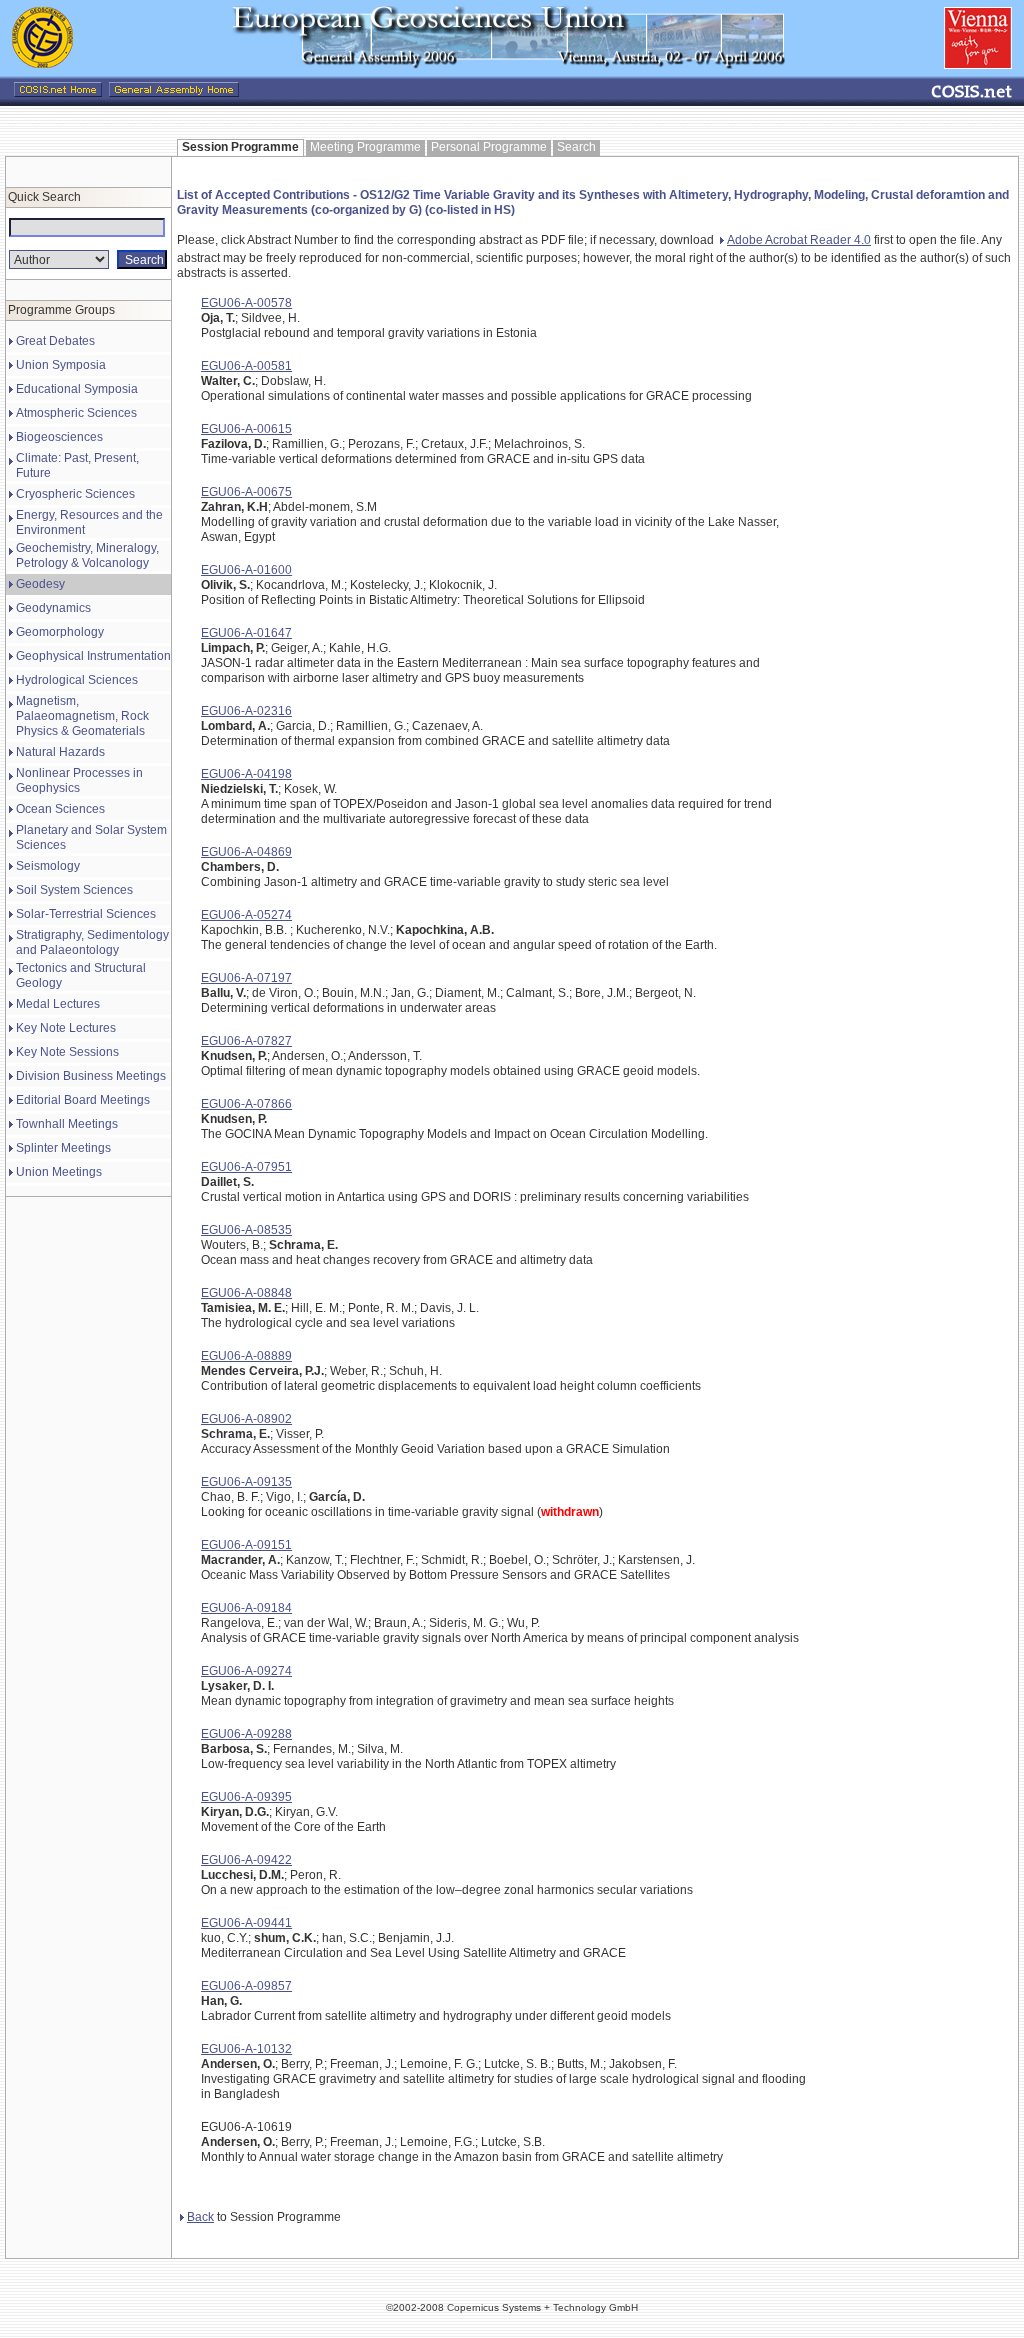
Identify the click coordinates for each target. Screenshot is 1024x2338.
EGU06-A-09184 (246, 1608)
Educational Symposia (77, 389)
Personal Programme (489, 147)
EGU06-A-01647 (246, 633)
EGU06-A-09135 (246, 1482)
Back (200, 2217)
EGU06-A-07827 (246, 1041)
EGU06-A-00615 (246, 429)
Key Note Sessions (67, 1052)
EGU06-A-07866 (246, 1104)
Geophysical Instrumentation (93, 656)
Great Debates (55, 341)
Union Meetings (59, 1172)
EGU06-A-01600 (246, 570)
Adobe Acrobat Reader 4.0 (799, 240)
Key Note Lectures (66, 1028)
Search (576, 147)
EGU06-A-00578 (246, 303)
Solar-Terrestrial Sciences (86, 914)
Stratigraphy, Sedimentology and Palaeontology (92, 942)
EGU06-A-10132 (246, 2049)
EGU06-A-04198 (246, 774)
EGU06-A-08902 (246, 1419)
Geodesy (40, 584)
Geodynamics (53, 608)
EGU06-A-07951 (246, 1167)
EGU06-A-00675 (246, 492)
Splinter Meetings (63, 1148)
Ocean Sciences (60, 809)
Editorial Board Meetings (83, 1100)
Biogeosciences (59, 437)
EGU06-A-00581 (246, 366)
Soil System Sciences (74, 890)
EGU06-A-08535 (246, 1230)
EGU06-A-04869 (246, 852)
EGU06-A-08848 (246, 1293)
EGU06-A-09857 (246, 1986)
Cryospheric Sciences (75, 494)
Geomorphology (60, 632)
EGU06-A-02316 (246, 711)
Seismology (48, 866)
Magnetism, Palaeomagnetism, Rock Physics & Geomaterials (82, 716)
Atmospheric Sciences (76, 413)
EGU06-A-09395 (246, 1797)
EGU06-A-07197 (246, 978)
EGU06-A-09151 (246, 1545)
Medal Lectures (58, 1004)
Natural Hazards (60, 752)
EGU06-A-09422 (246, 1860)
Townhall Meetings (67, 1124)
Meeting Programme (365, 147)
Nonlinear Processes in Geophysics (79, 780)
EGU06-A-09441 (246, 1923)
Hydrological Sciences (77, 680)
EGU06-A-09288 (246, 1734)
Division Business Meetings (91, 1076)
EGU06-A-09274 (246, 1671)
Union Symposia (61, 365)
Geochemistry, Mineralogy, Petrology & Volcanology (87, 555)
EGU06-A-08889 (246, 1356)
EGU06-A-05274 (246, 915)
